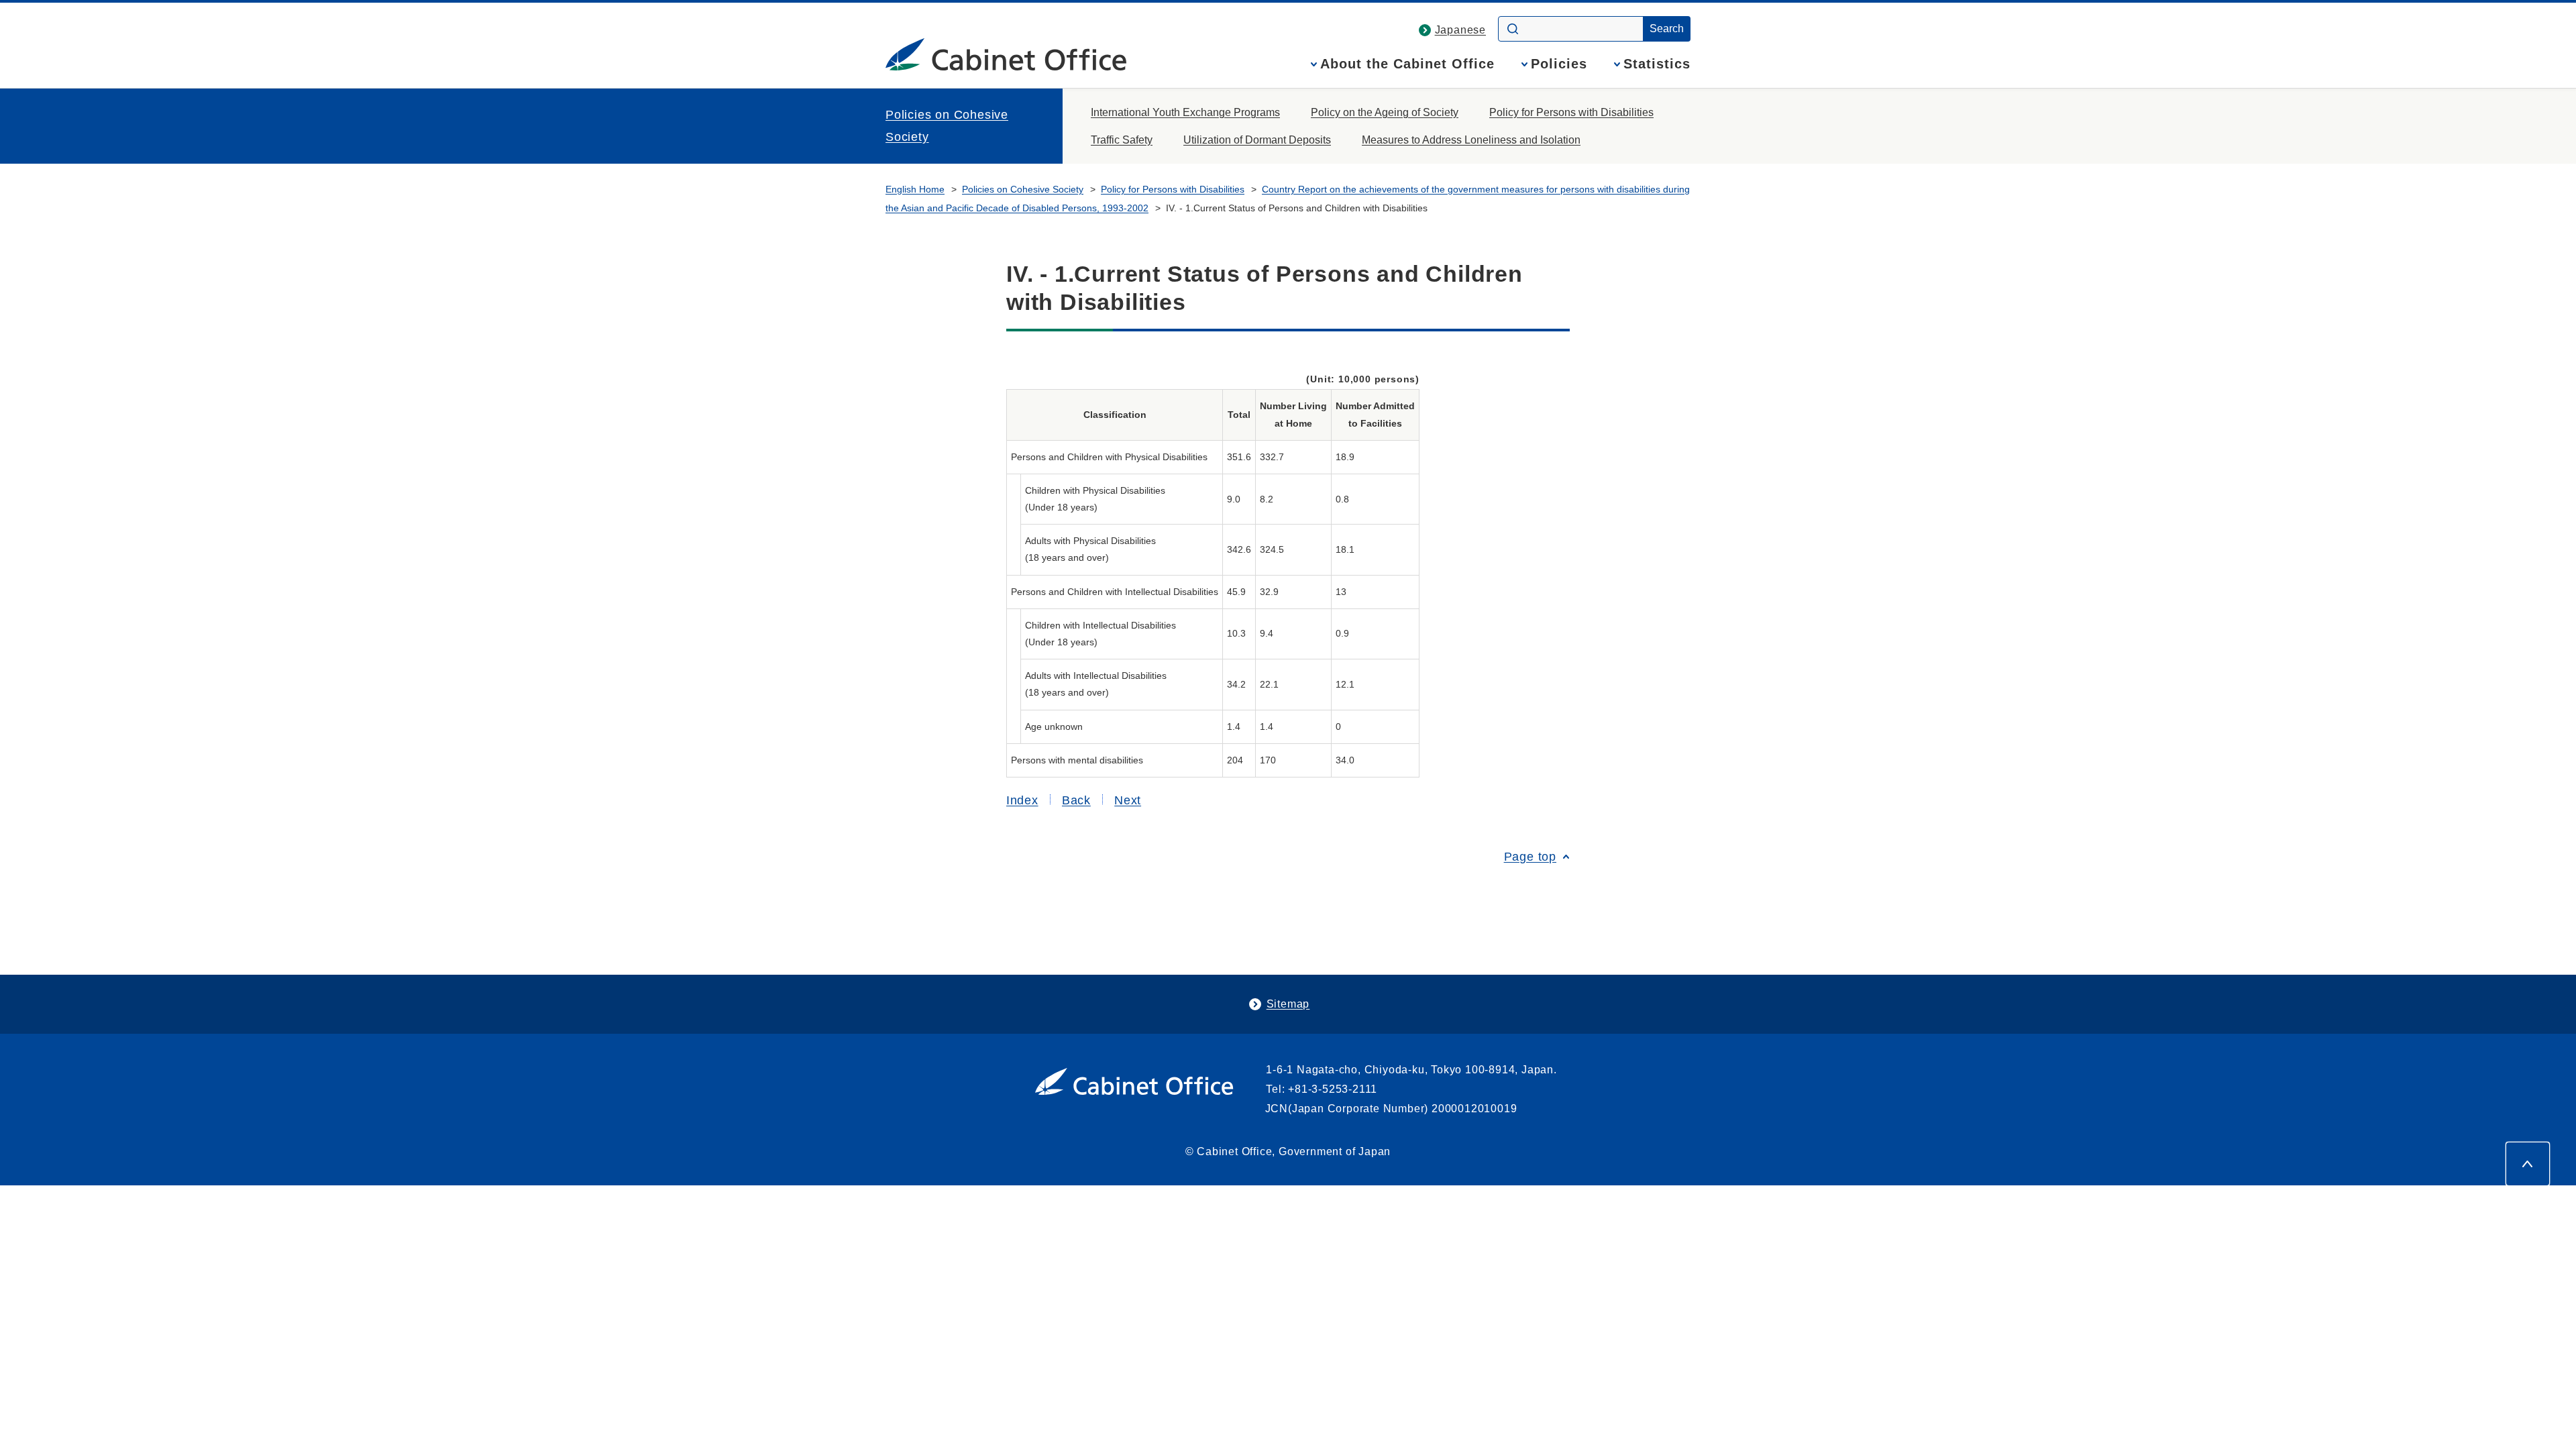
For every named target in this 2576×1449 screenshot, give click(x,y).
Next (1128, 800)
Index (1022, 800)
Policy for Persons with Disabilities (1571, 112)
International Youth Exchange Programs (1185, 112)
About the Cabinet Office (1407, 64)
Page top (1530, 857)
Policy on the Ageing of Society (1385, 112)
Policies (1559, 64)
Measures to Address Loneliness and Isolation (1471, 140)
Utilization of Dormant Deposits (1257, 140)
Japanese (1460, 30)
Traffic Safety (1122, 140)
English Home (915, 189)
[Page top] (2528, 1164)
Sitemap (1288, 1004)
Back (1076, 800)
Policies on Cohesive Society (947, 125)
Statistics (1657, 64)
